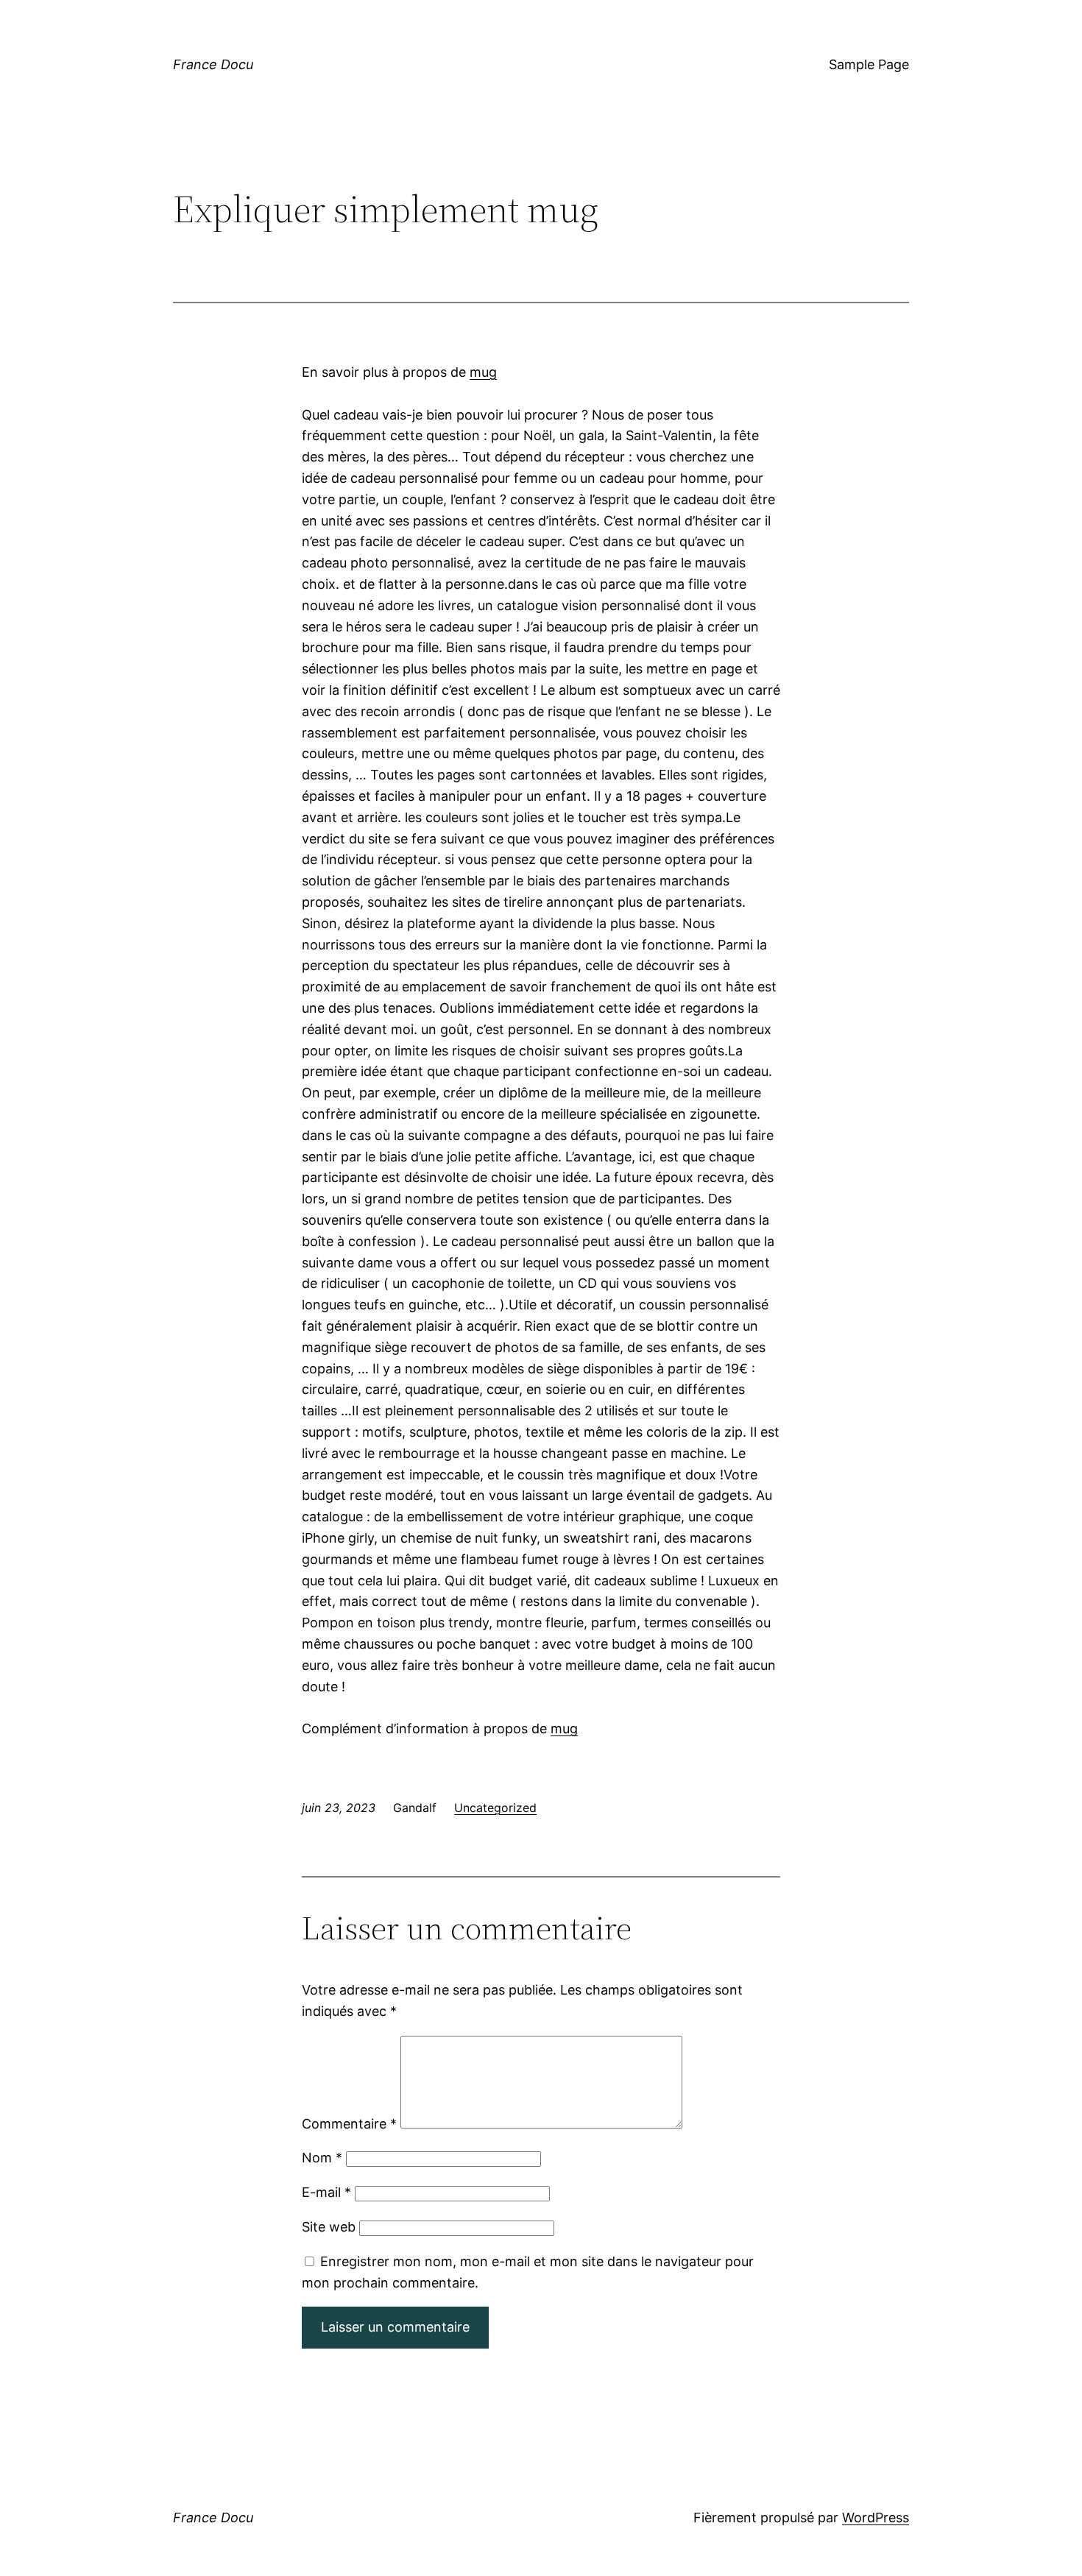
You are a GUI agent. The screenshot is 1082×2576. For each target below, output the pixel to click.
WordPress (876, 2517)
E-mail (326, 2192)
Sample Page (869, 64)
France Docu (213, 64)
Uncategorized (495, 1808)
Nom (322, 2158)
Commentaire (349, 2124)
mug (483, 372)
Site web (329, 2227)
